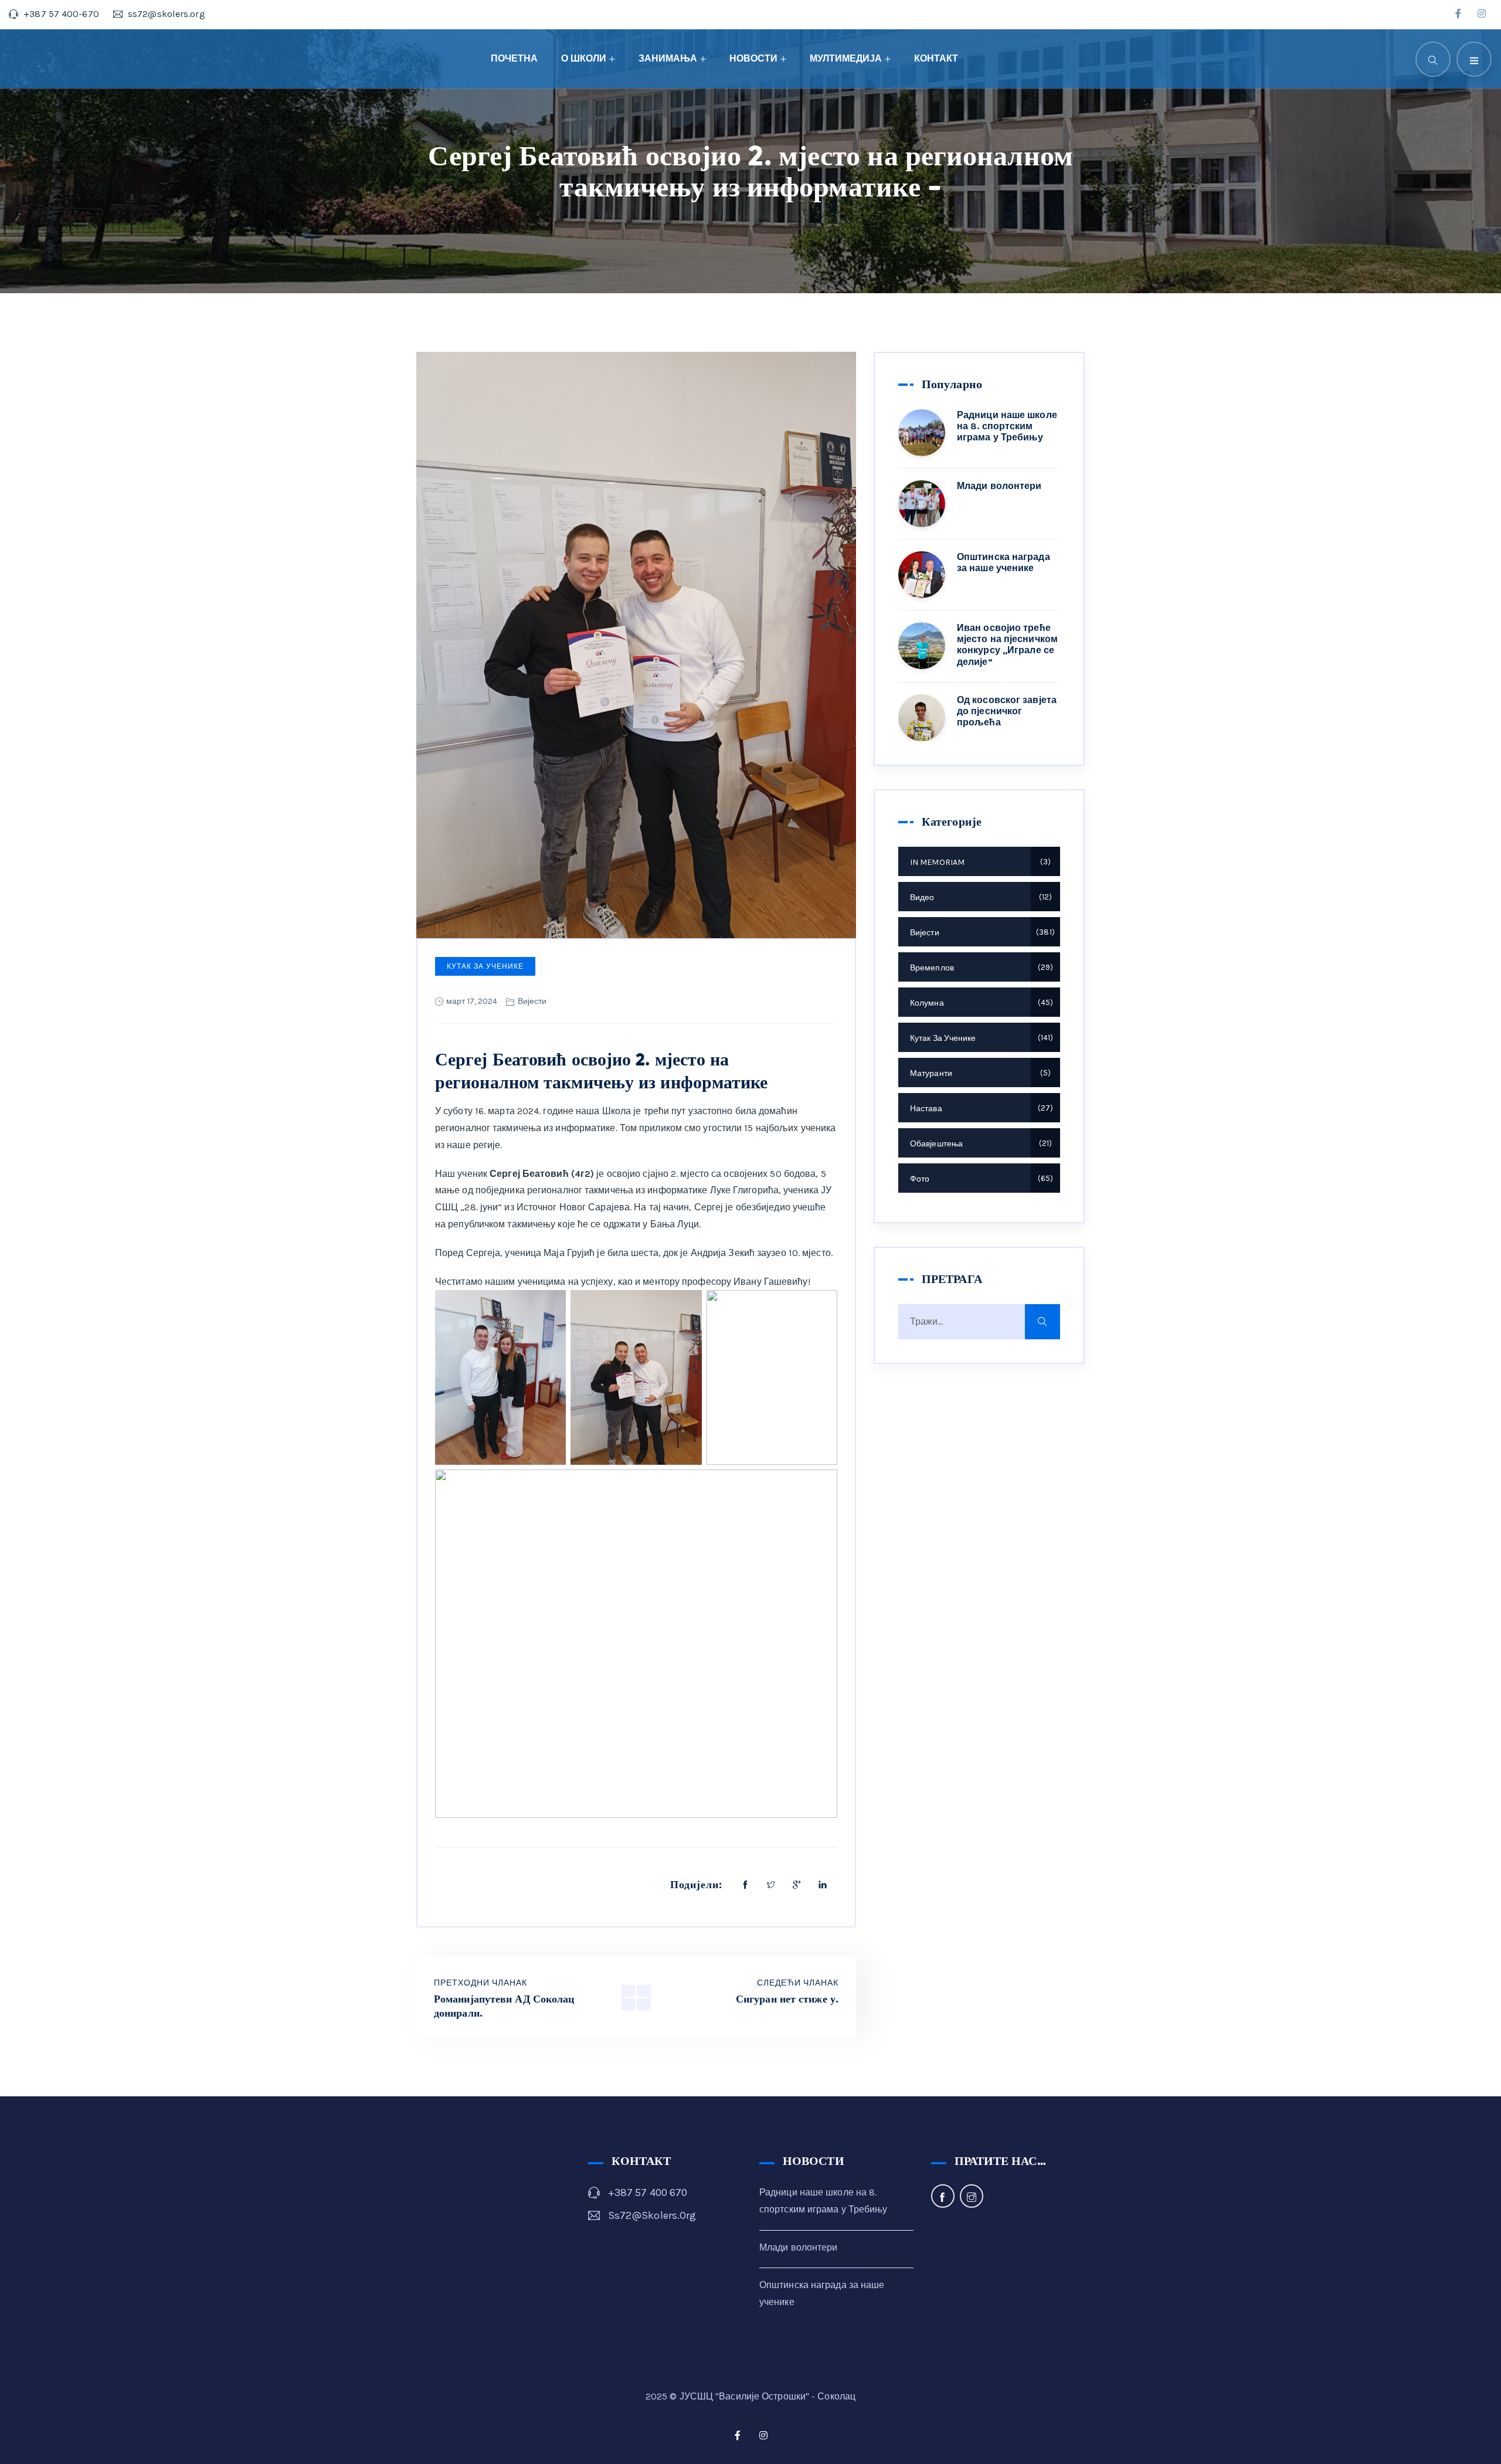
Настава (980, 1109)
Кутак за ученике (485, 966)
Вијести (532, 1001)
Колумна (980, 1003)
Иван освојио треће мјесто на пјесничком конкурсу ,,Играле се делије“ (1007, 645)
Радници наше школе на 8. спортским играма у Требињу (1007, 426)
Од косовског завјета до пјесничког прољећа (1007, 711)
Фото (980, 1179)
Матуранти (979, 1073)
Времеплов (980, 968)
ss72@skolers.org (652, 2215)
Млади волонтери (999, 486)
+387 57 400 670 (648, 2193)
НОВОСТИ (753, 58)
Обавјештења (979, 1144)
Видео (979, 897)
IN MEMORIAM (979, 862)
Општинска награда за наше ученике (1004, 562)
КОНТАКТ (936, 58)
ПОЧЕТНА (514, 58)
